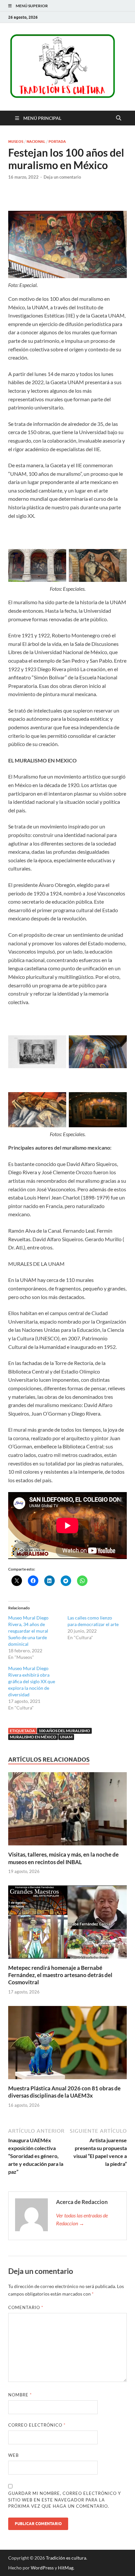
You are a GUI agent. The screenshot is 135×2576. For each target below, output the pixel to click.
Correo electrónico (37, 2425)
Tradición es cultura (66, 2558)
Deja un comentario (62, 177)
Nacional (36, 142)
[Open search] (119, 118)
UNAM (66, 1737)
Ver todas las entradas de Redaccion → (82, 2219)
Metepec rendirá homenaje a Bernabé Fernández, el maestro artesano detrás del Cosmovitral (60, 1975)
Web (13, 2455)
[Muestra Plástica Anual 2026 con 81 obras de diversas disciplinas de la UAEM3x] (67, 2045)
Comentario (26, 2307)
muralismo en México (33, 1737)
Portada (57, 142)
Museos (16, 142)
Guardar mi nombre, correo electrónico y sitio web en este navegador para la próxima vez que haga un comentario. (65, 2500)
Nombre (20, 2395)
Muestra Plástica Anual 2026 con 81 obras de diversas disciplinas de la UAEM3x (64, 2092)
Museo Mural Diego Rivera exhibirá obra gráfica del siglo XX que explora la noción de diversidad (32, 1681)
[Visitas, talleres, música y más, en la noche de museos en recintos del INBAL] (67, 1811)
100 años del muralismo (64, 1731)
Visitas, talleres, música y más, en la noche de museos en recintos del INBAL (63, 1858)
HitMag (66, 2568)
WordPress (42, 2568)
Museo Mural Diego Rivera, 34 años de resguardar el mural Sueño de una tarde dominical (28, 1631)
